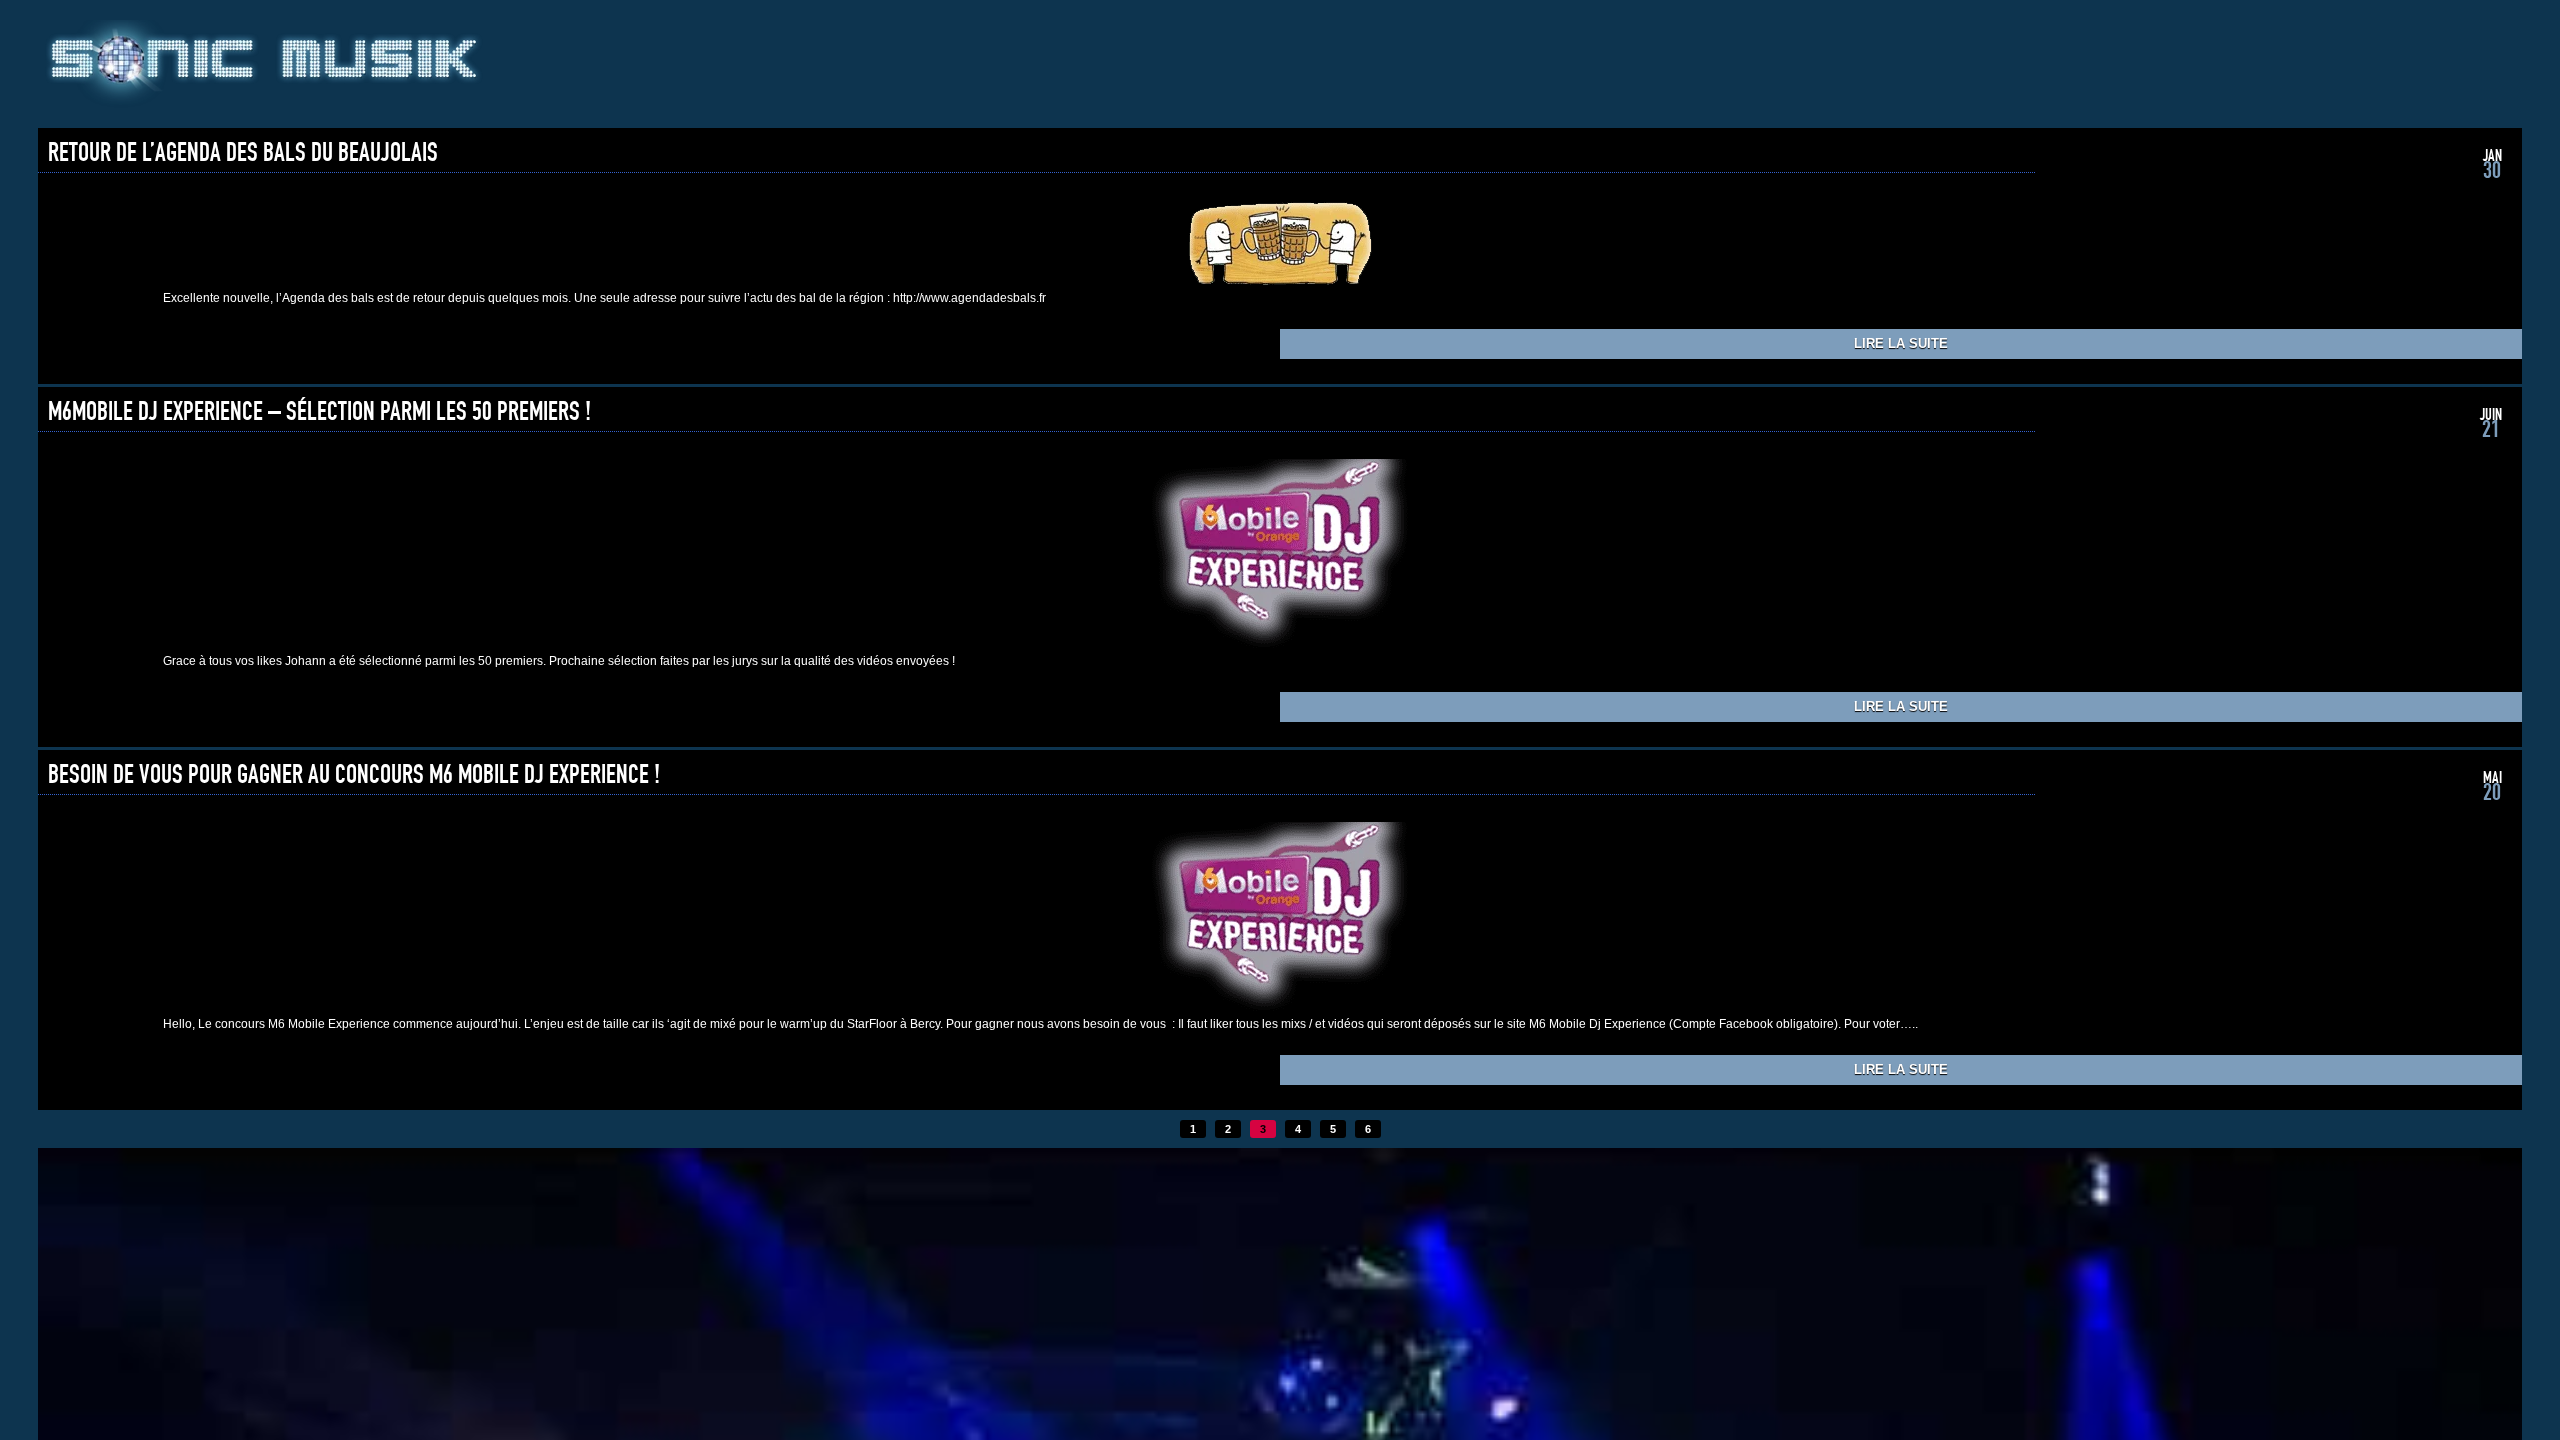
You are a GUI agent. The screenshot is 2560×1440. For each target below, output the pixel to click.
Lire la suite (1901, 343)
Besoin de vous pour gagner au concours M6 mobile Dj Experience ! (354, 775)
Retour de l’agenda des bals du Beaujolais (243, 153)
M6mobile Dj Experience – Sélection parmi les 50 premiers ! (319, 412)
